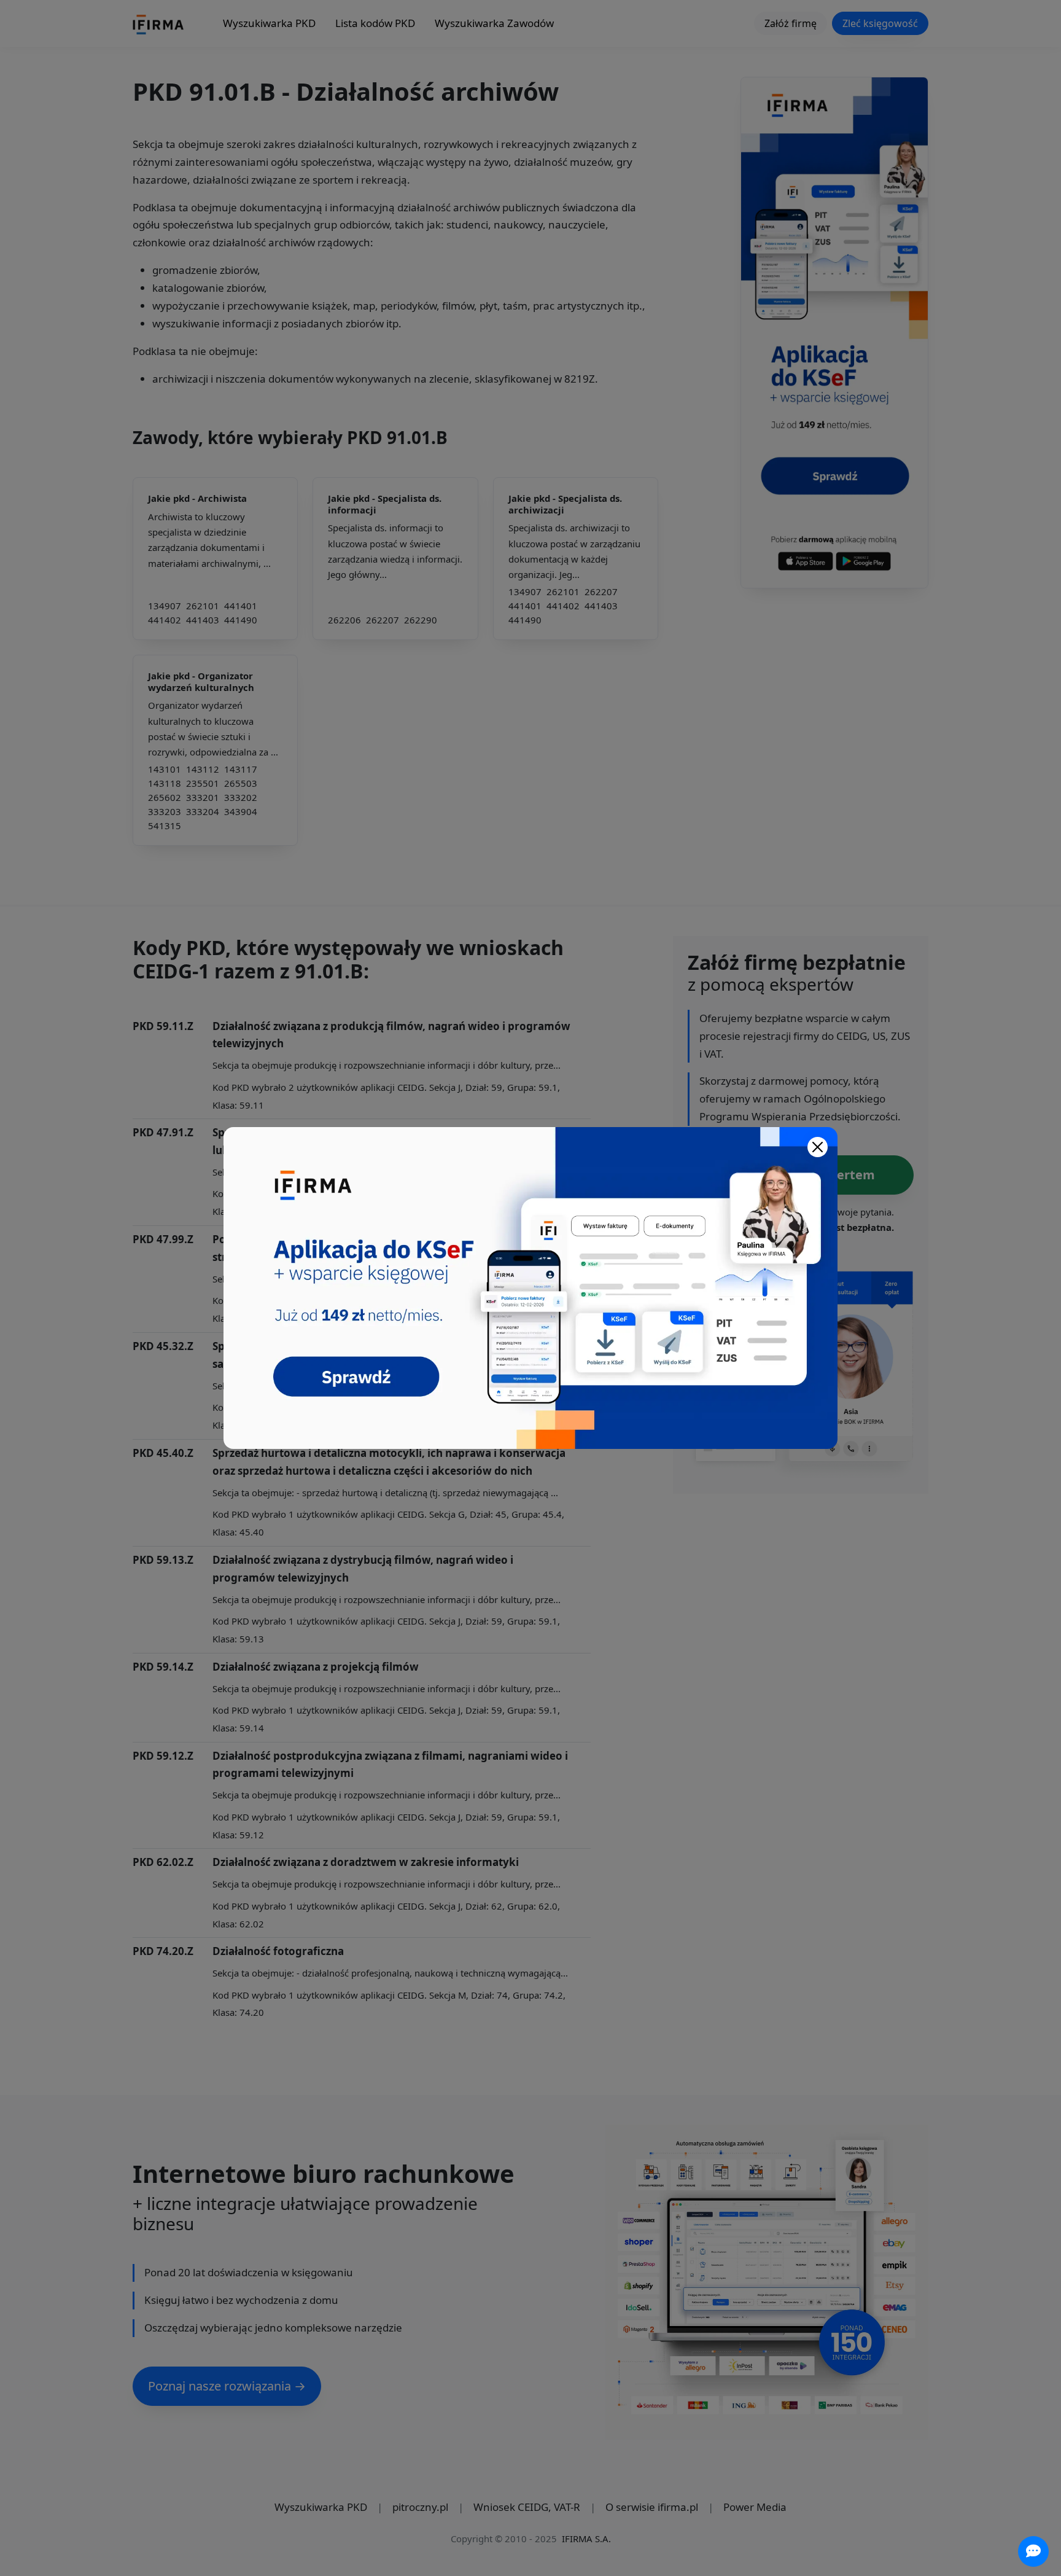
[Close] (818, 1147)
